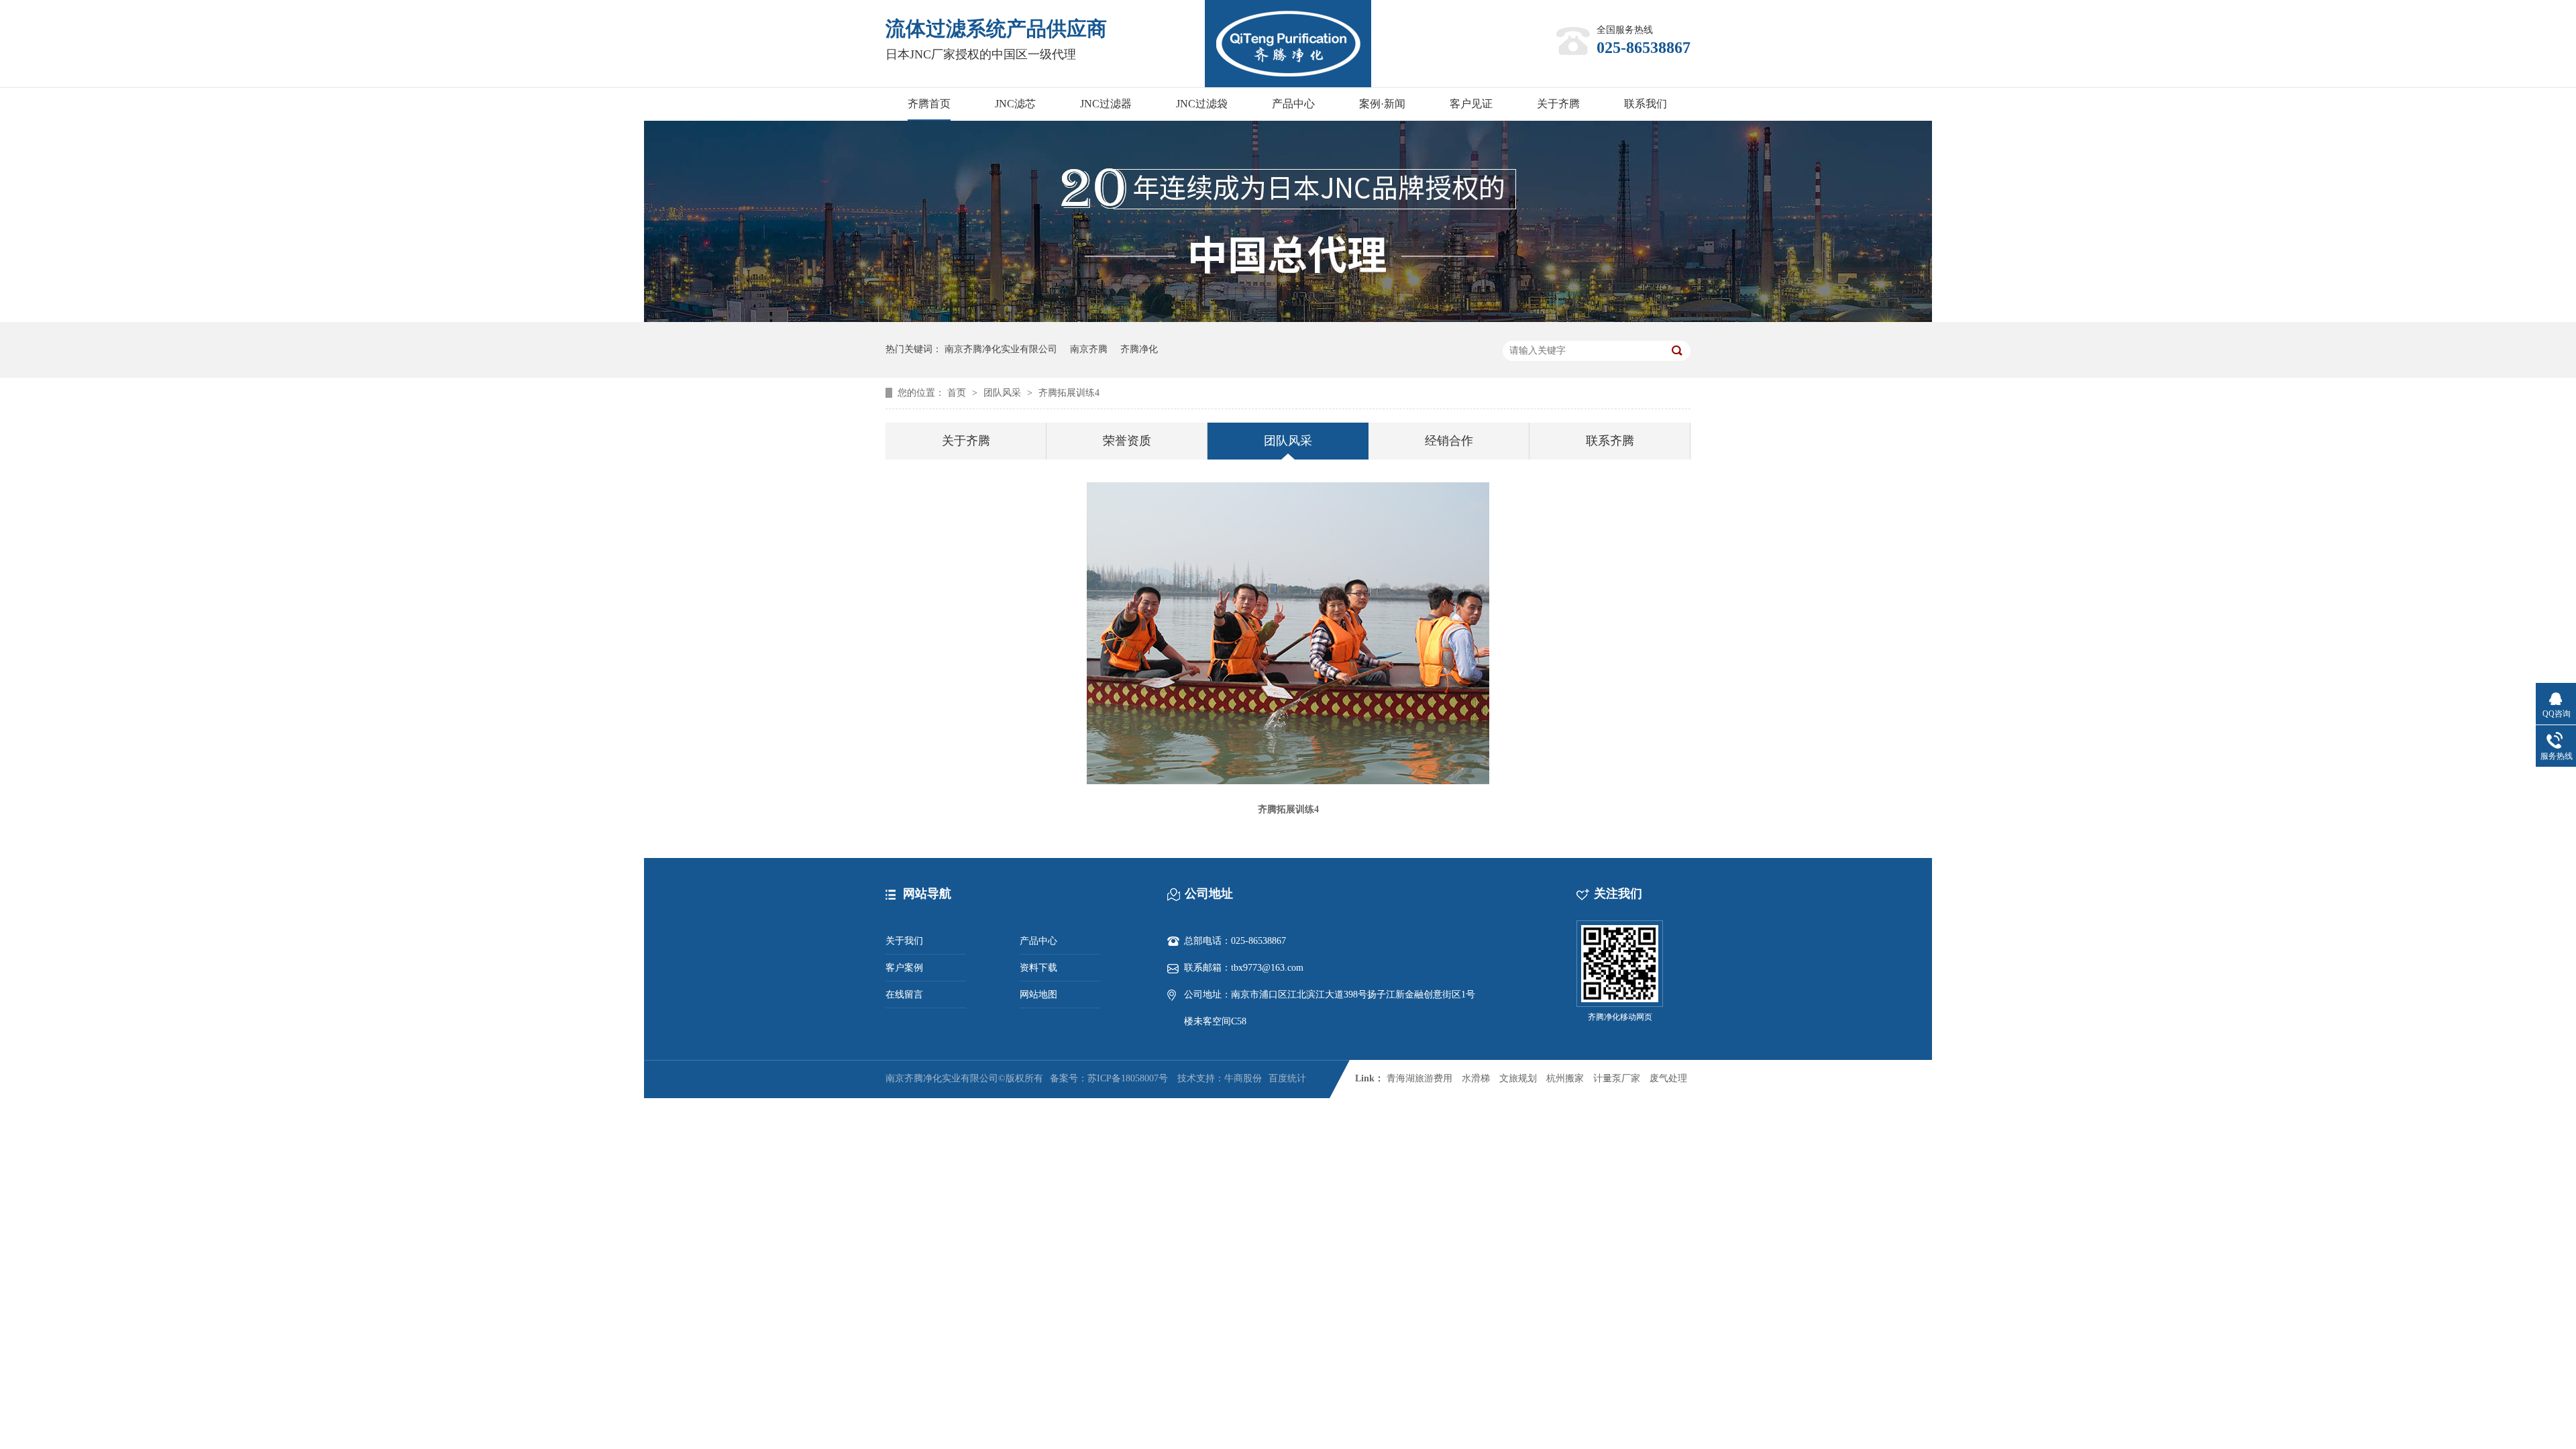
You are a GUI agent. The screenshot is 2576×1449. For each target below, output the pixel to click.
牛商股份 (1243, 1078)
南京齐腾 (1089, 349)
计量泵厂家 (1617, 1078)
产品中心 (1293, 104)
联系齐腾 (1610, 441)
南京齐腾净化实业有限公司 (1001, 349)
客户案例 (904, 968)
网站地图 (1038, 995)
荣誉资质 (1127, 441)
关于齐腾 (1558, 104)
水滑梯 (1476, 1078)
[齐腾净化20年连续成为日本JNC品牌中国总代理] (1288, 319)
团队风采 (1004, 393)
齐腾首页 (929, 104)
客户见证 (1471, 104)
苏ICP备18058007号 (1128, 1078)
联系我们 (1646, 104)
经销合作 (1449, 441)
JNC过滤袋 (1202, 104)
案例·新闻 (1382, 104)
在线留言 (904, 995)
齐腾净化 (1139, 349)
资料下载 (1038, 968)
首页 (958, 393)
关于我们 (904, 941)
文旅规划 (1518, 1078)
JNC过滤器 (1106, 104)
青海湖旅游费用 (1419, 1078)
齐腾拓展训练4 (1069, 393)
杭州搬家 (1565, 1078)
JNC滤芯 (1015, 104)
